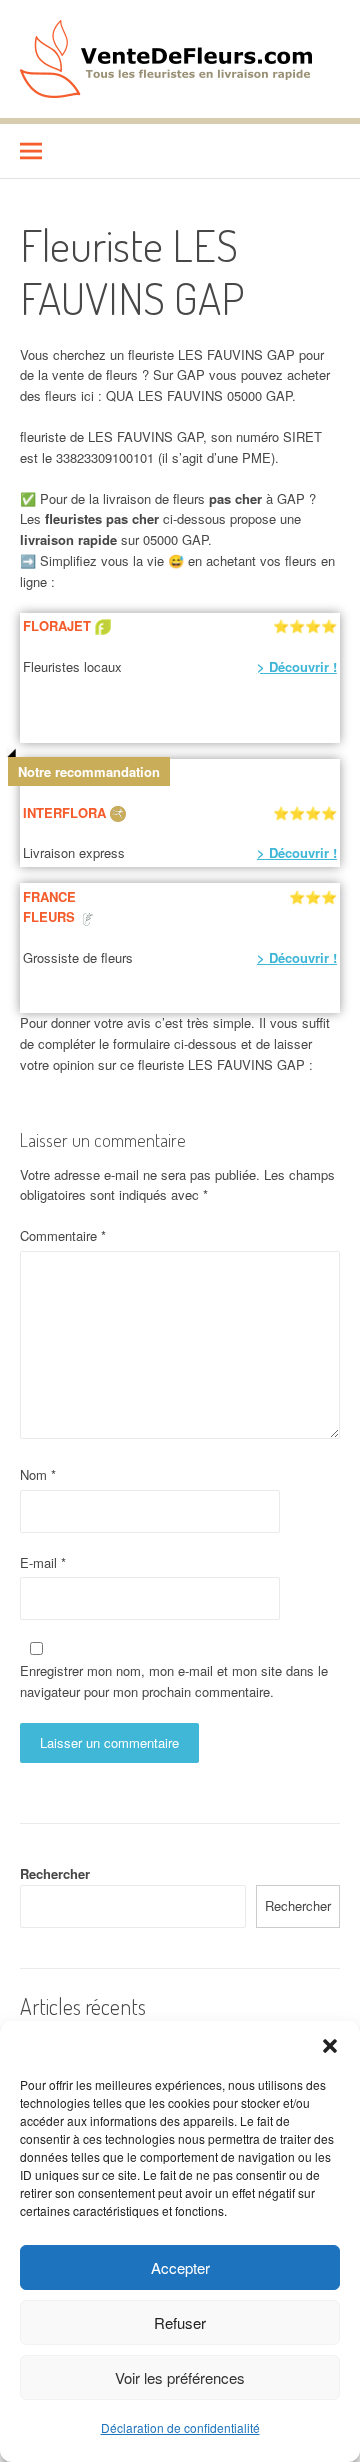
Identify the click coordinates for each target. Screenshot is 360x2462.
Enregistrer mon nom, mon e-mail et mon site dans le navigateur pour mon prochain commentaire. (174, 1681)
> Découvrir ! (297, 666)
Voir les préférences (180, 2377)
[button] (330, 2046)
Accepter (180, 2267)
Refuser (180, 2322)
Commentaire (63, 1235)
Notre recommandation (89, 771)
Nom (38, 1474)
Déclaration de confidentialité (180, 2427)
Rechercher (55, 1873)
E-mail (43, 1562)
